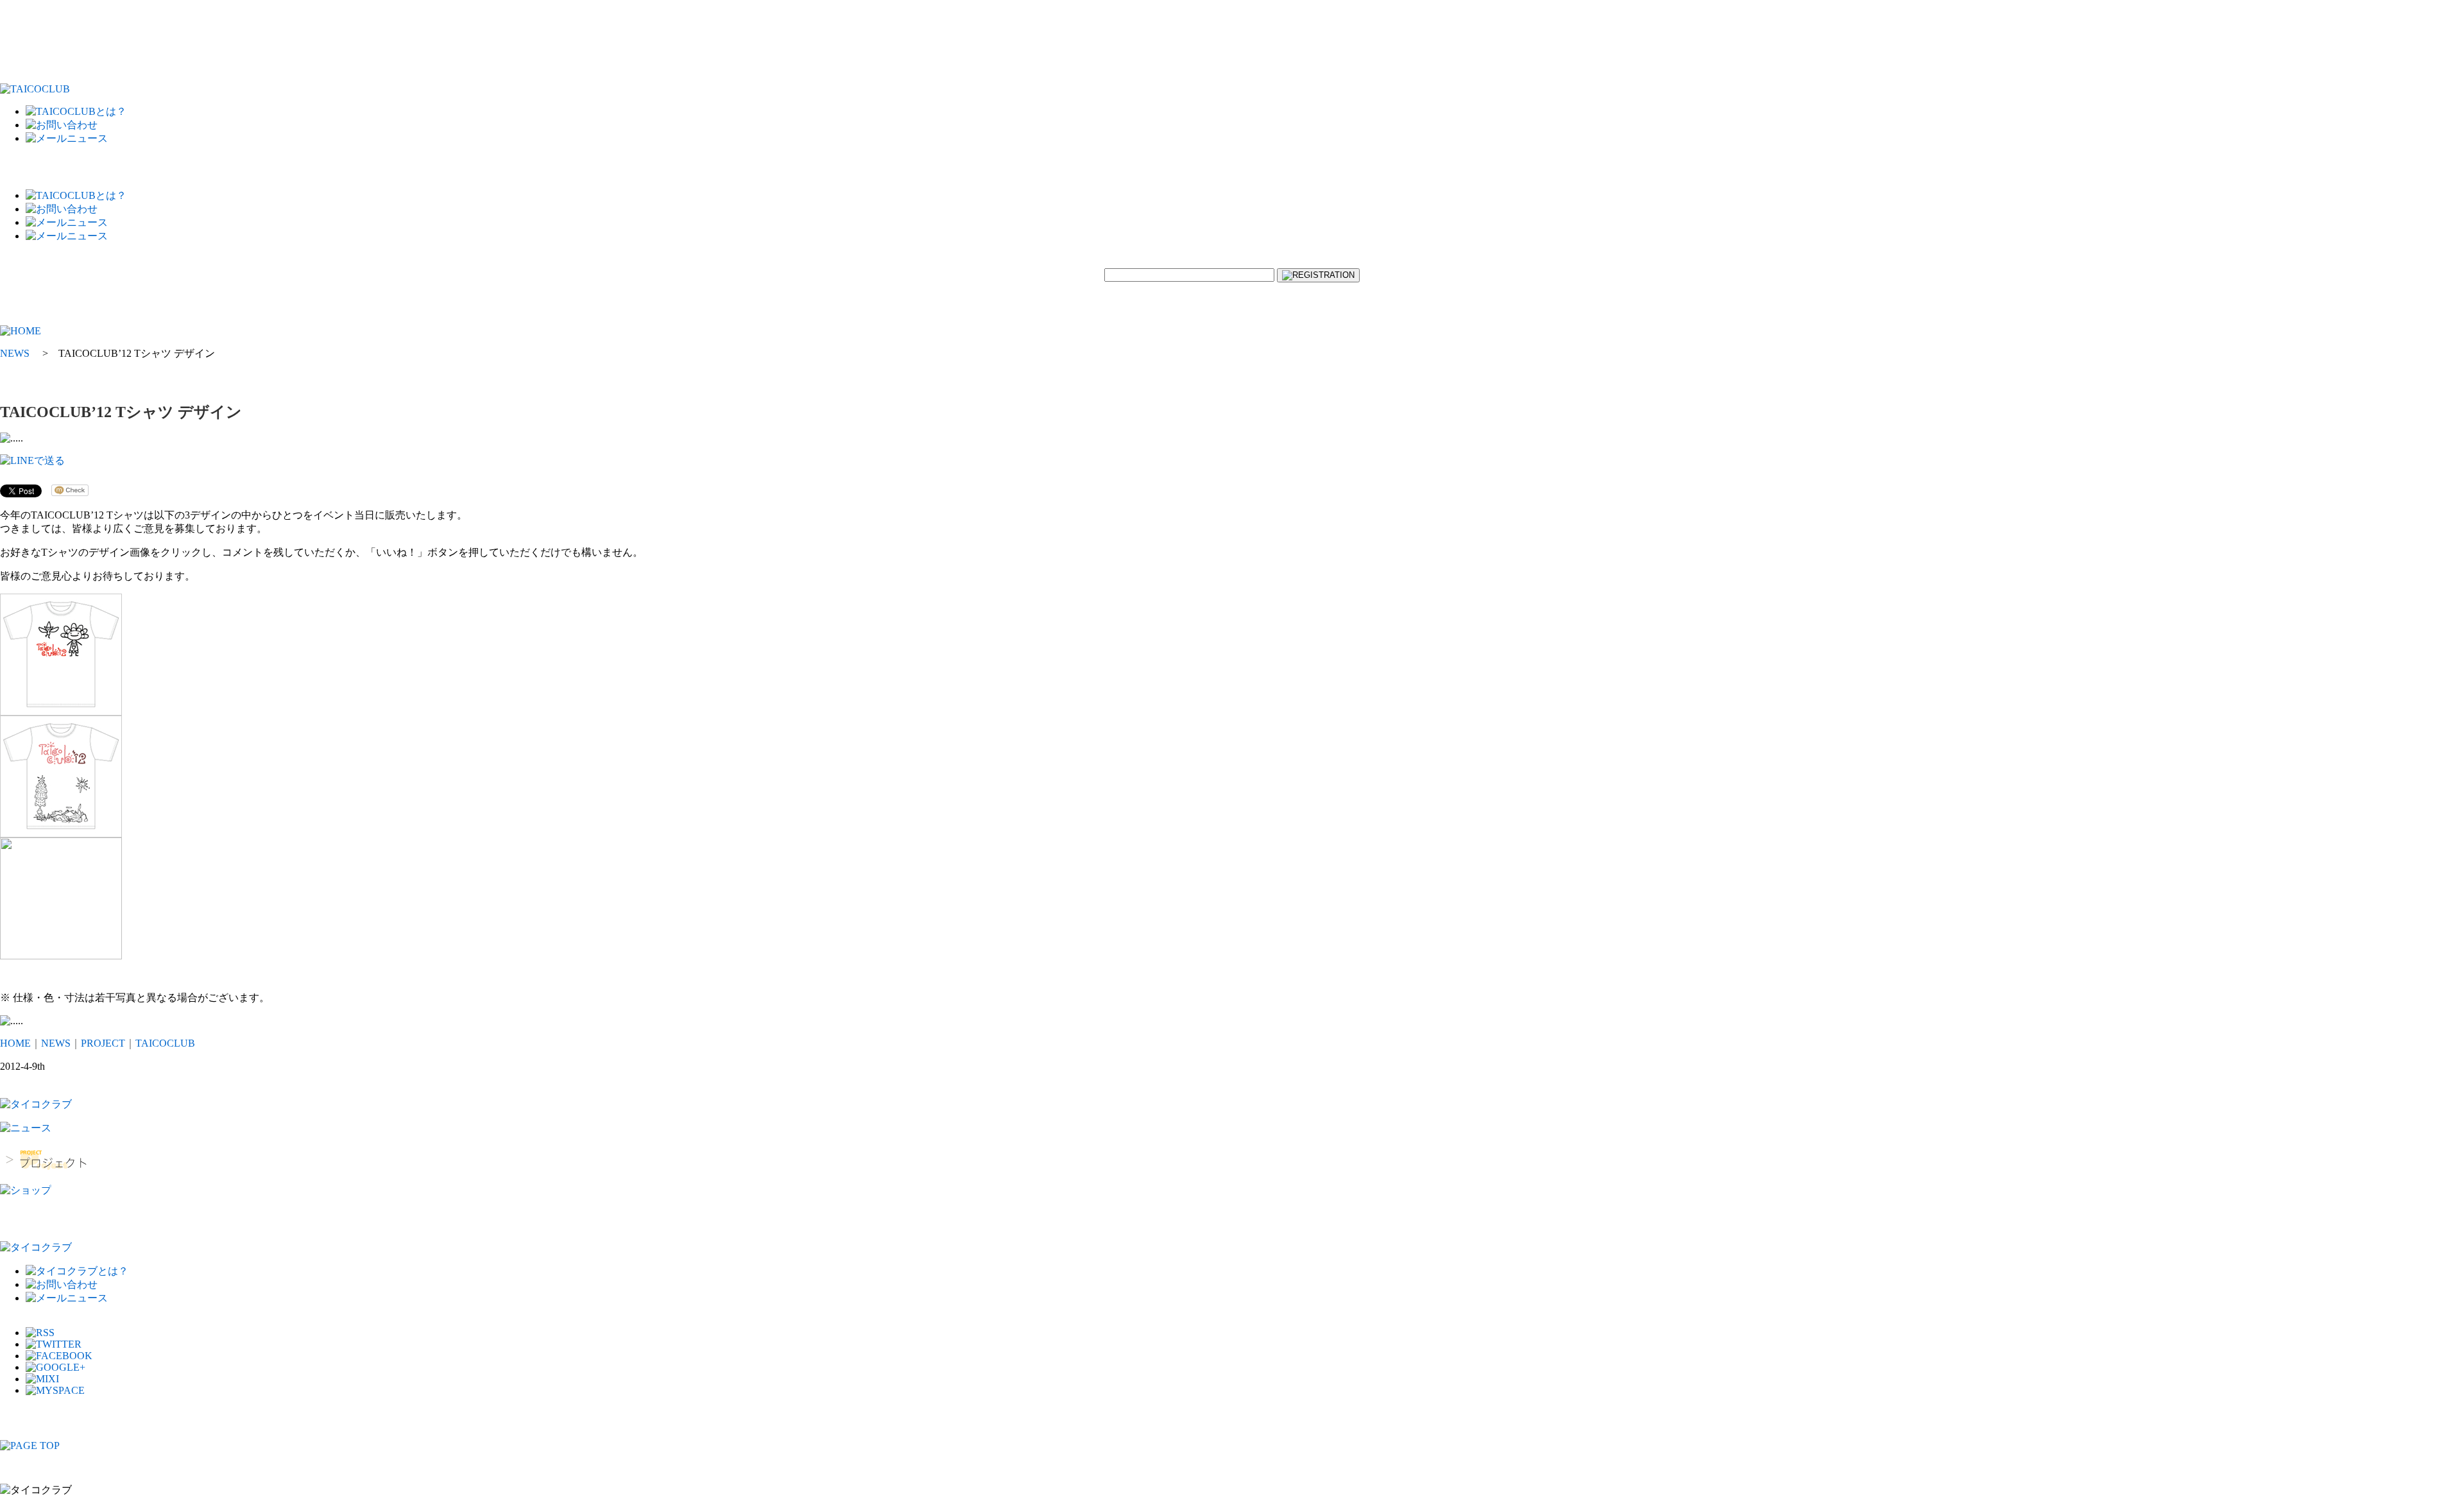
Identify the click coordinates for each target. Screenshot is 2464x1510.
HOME (15, 1043)
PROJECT (103, 1043)
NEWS (56, 1043)
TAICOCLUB (165, 1043)
